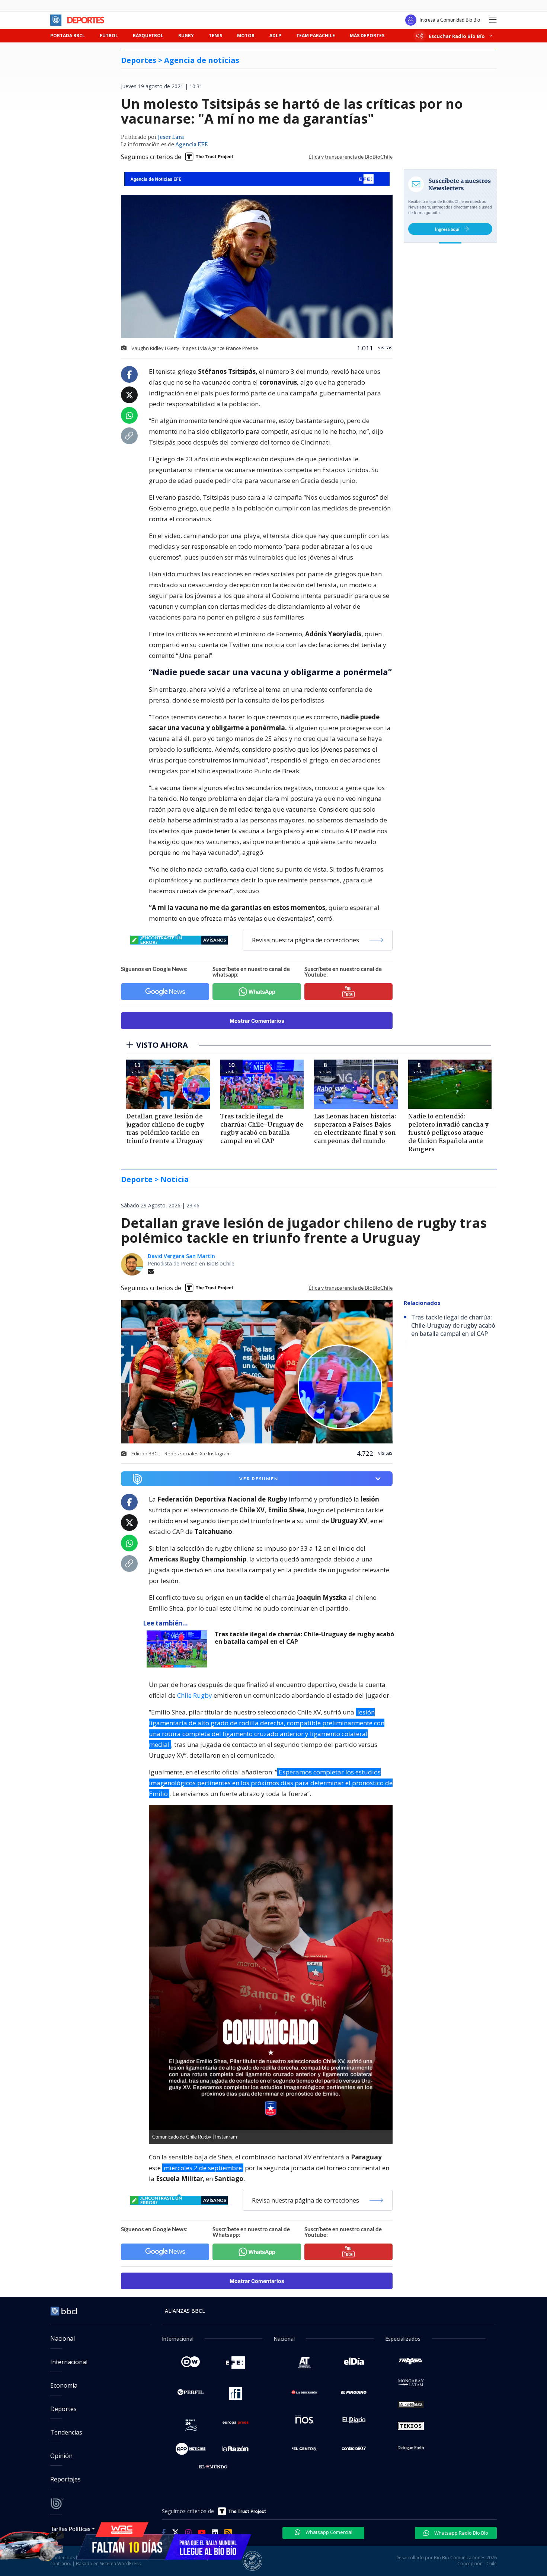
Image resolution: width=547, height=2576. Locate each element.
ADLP (275, 36)
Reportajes (65, 2479)
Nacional (63, 2338)
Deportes (63, 2409)
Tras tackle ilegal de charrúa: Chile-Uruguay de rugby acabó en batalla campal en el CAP (304, 1638)
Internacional (69, 2362)
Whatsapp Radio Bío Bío (461, 2533)
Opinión (61, 2456)
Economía (64, 2385)
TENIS (215, 36)
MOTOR (246, 36)
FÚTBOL (109, 36)
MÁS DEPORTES (367, 36)
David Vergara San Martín (181, 1256)
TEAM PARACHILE (316, 36)
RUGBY (186, 36)
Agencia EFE (191, 145)
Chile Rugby (195, 1695)
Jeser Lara (171, 137)
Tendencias (66, 2432)
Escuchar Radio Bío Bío (457, 36)
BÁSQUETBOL (148, 36)
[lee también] (179, 1649)
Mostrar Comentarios (257, 1021)
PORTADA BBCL (68, 36)
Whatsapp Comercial (328, 2532)
